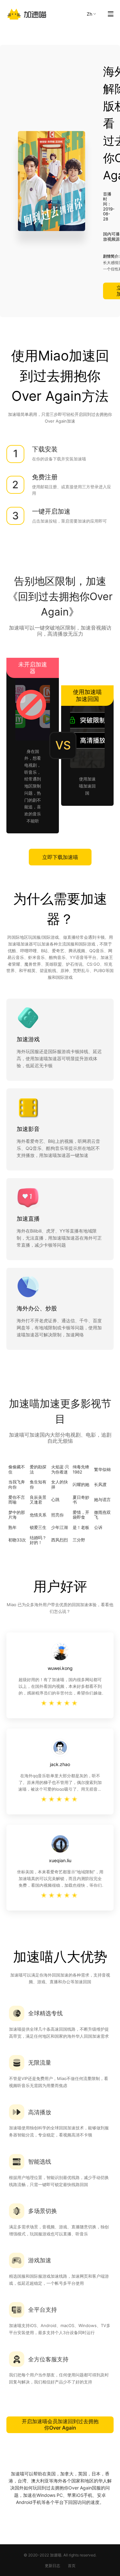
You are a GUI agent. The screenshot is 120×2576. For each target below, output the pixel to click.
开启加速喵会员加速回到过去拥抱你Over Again (60, 2424)
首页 (72, 2566)
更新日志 (52, 2566)
